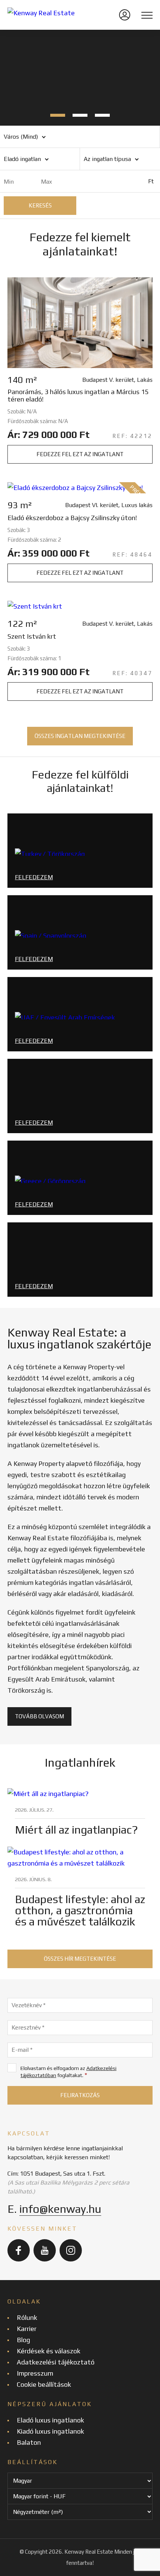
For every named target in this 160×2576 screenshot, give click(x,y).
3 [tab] (102, 115)
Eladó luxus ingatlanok (50, 2420)
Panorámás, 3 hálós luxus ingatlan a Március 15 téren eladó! (78, 396)
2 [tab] (80, 115)
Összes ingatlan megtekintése (80, 736)
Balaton (29, 2442)
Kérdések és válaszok (49, 2351)
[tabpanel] (80, 78)
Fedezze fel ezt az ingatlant (80, 454)
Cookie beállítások (44, 2384)
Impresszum (35, 2373)
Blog (23, 2340)
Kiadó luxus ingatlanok (50, 2431)
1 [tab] (58, 115)
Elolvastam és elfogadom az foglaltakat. (68, 2072)
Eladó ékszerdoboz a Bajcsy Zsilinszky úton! (72, 518)
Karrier (27, 2329)
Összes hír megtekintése (80, 1959)
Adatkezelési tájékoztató (56, 2362)
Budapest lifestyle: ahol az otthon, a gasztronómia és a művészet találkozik (80, 1910)
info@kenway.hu (60, 2209)
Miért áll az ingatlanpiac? (76, 1830)
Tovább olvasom (39, 1716)
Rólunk (27, 2317)
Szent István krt (32, 636)
